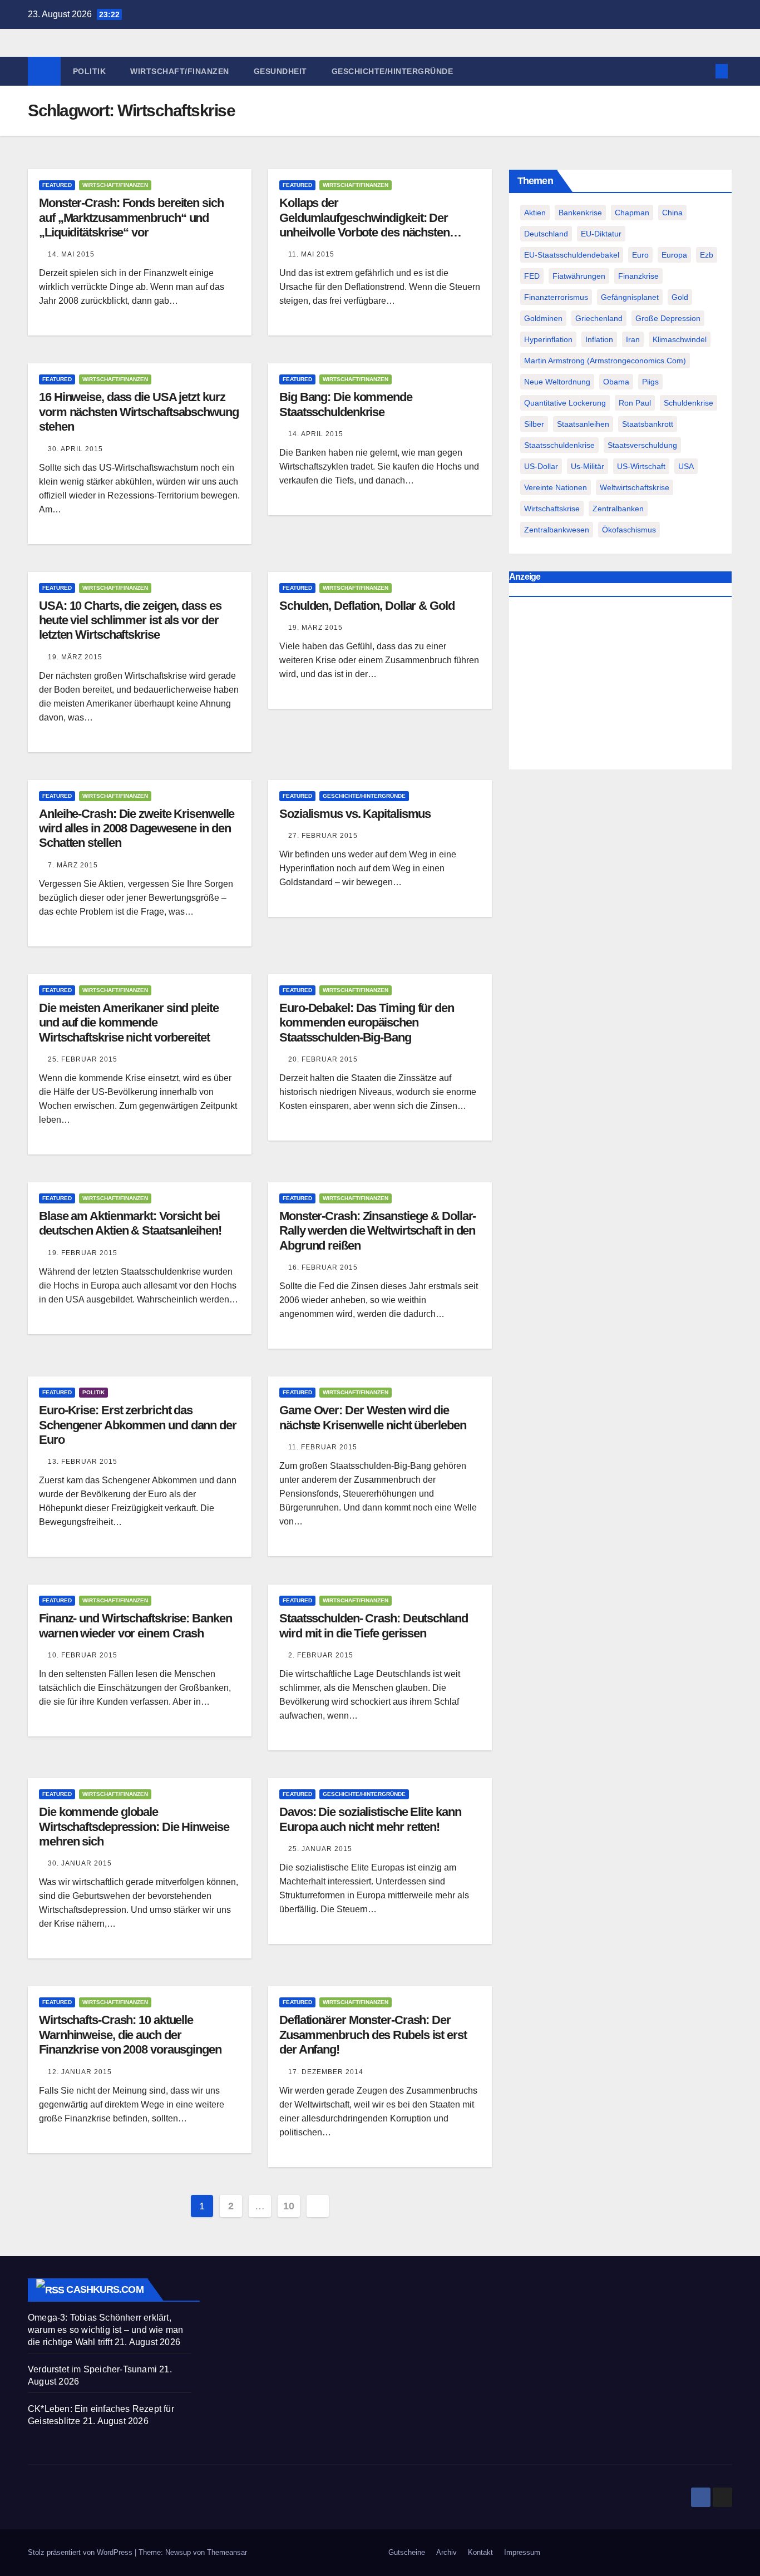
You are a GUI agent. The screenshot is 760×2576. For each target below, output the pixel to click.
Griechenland (599, 318)
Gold (680, 297)
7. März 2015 (73, 865)
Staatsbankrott (648, 424)
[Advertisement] (620, 685)
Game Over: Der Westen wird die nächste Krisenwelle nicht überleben (373, 1417)
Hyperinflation (548, 339)
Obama (616, 382)
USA (686, 466)
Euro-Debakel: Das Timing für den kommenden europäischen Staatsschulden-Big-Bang (367, 1023)
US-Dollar (541, 466)
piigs (650, 382)
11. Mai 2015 (311, 254)
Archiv (446, 2552)
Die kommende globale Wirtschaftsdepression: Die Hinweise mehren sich (134, 1827)
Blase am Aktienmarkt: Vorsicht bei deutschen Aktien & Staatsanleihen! (130, 1223)
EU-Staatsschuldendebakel (572, 255)
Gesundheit (280, 71)
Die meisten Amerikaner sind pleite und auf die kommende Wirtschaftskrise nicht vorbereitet (129, 1023)
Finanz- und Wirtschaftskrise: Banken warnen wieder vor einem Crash (135, 1625)
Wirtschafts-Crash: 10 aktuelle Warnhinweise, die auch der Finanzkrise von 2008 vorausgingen (130, 2035)
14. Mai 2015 (71, 254)
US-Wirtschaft (641, 466)
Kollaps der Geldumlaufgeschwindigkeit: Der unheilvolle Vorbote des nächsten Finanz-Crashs (364, 225)
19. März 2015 (75, 657)
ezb (707, 255)
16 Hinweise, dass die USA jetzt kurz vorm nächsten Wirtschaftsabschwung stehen (139, 412)
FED (532, 276)
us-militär (588, 466)
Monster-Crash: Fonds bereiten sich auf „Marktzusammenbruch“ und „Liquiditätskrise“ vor (131, 218)
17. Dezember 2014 (326, 2072)
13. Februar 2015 (83, 1462)
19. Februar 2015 (83, 1253)
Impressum (522, 2552)
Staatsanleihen (583, 424)
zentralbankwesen (557, 530)
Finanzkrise (638, 276)
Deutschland (546, 234)
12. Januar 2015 (80, 2072)
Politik (90, 71)
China (672, 213)
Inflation (599, 339)
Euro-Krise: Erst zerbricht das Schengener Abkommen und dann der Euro (138, 1425)
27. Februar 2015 (323, 836)
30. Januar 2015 (80, 1863)
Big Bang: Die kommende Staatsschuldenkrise (346, 404)
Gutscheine (407, 2552)
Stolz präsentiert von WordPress (81, 2552)
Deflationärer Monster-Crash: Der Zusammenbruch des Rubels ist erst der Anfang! (373, 2035)
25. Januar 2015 (320, 1849)
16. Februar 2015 (323, 1267)
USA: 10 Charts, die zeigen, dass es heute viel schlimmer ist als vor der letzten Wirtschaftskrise (130, 620)
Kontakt (480, 2552)
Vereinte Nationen (556, 487)
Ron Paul (635, 403)
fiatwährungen (579, 276)
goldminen (543, 318)
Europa (674, 255)
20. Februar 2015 (323, 1059)
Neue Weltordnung (557, 382)
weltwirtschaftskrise (635, 487)
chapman (632, 213)
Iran (633, 339)
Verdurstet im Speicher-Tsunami (92, 2369)
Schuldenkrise (689, 403)
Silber (534, 424)
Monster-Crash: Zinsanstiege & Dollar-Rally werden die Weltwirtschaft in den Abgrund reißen (377, 1231)
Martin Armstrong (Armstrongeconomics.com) (605, 361)
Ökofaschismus (629, 530)
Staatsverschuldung (642, 445)
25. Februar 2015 (83, 1059)
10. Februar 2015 (83, 1655)
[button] (703, 71)
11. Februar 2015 (323, 1447)
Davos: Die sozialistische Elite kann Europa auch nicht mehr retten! (370, 1819)
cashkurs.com (105, 2289)
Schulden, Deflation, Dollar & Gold (367, 606)
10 (288, 2206)
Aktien (535, 213)
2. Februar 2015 (321, 1655)
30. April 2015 (75, 449)
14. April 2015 (316, 434)
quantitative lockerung (565, 403)
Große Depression (668, 318)
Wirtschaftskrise (552, 509)
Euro (640, 255)
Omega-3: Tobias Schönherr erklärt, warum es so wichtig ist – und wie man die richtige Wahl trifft (105, 2330)
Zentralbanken (618, 509)
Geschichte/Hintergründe (393, 71)
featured (57, 185)
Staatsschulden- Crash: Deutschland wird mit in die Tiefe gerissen (374, 1625)
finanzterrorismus (556, 297)
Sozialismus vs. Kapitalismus (355, 814)
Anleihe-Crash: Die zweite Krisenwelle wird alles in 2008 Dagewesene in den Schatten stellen (137, 828)
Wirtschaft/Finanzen (180, 71)
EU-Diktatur (601, 234)
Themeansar (227, 2552)
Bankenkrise (580, 213)
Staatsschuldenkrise (559, 445)
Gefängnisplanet (630, 297)
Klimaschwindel (680, 339)
